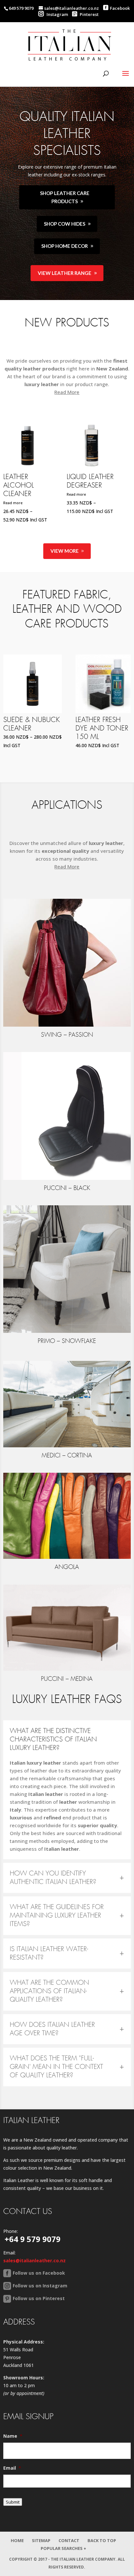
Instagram (57, 14)
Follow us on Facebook (39, 2273)
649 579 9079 (21, 8)
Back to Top (102, 2540)
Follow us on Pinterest (39, 2298)
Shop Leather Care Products (65, 197)
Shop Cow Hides (65, 224)
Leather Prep (87, 477)
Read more (13, 494)
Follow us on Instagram (40, 2286)
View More (65, 551)
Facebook (120, 8)
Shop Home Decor (65, 246)
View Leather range (65, 273)
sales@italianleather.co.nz (34, 2260)
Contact (69, 2540)
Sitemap (41, 2540)
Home (17, 2540)
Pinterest (89, 14)
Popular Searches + (63, 2548)
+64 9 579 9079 (33, 2239)
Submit (13, 2502)
